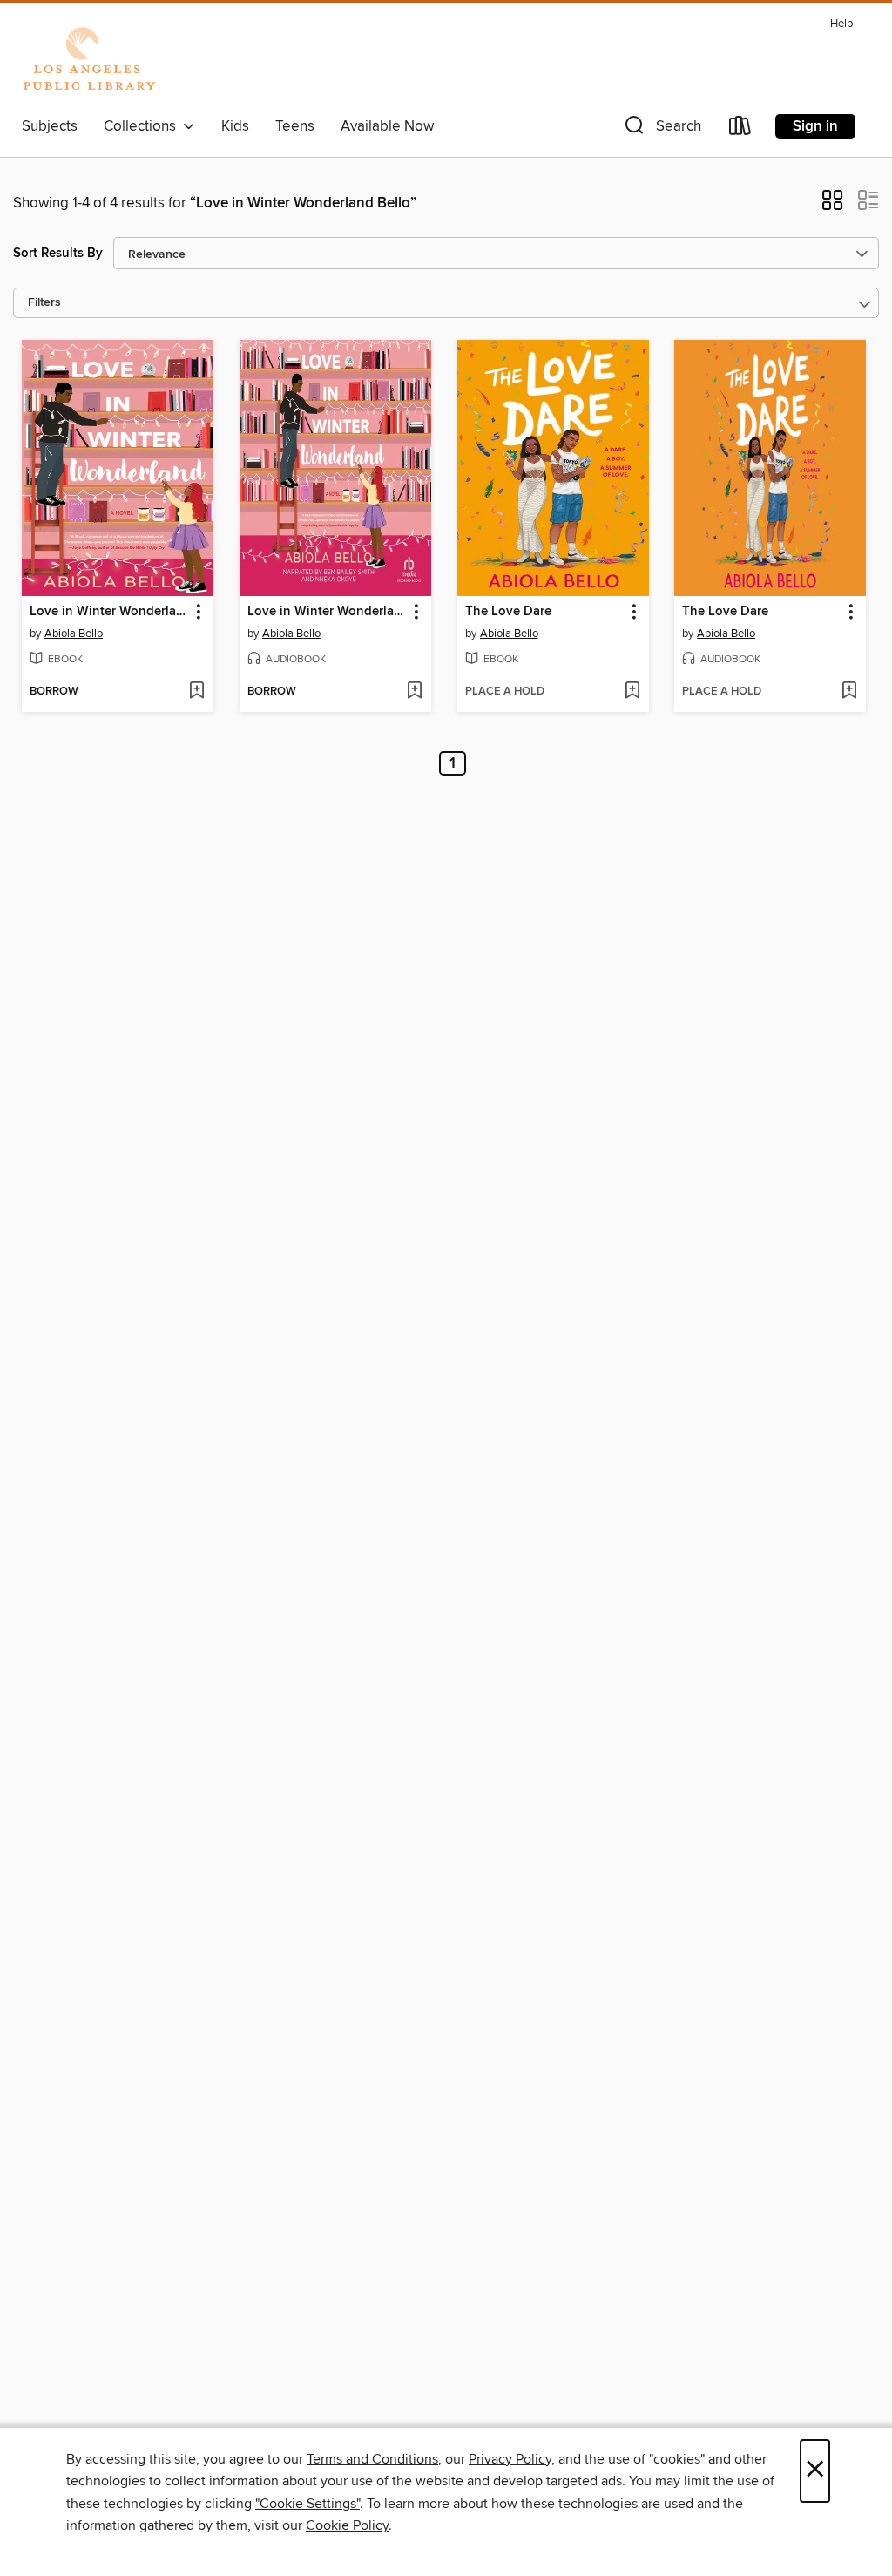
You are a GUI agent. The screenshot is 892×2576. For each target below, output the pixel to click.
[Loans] (740, 129)
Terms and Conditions (372, 2459)
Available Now (387, 126)
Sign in (815, 126)
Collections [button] (143, 126)
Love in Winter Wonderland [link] (109, 612)
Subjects (50, 126)
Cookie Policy (347, 2525)
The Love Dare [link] (508, 612)
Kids (235, 126)
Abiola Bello (74, 634)
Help (841, 24)
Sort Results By (58, 253)
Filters (44, 303)
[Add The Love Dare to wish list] (632, 692)
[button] (661, 129)
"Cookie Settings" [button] (307, 2504)
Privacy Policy (510, 2459)
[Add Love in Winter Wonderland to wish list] (196, 692)
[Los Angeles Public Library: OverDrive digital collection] (89, 60)
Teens (295, 126)
